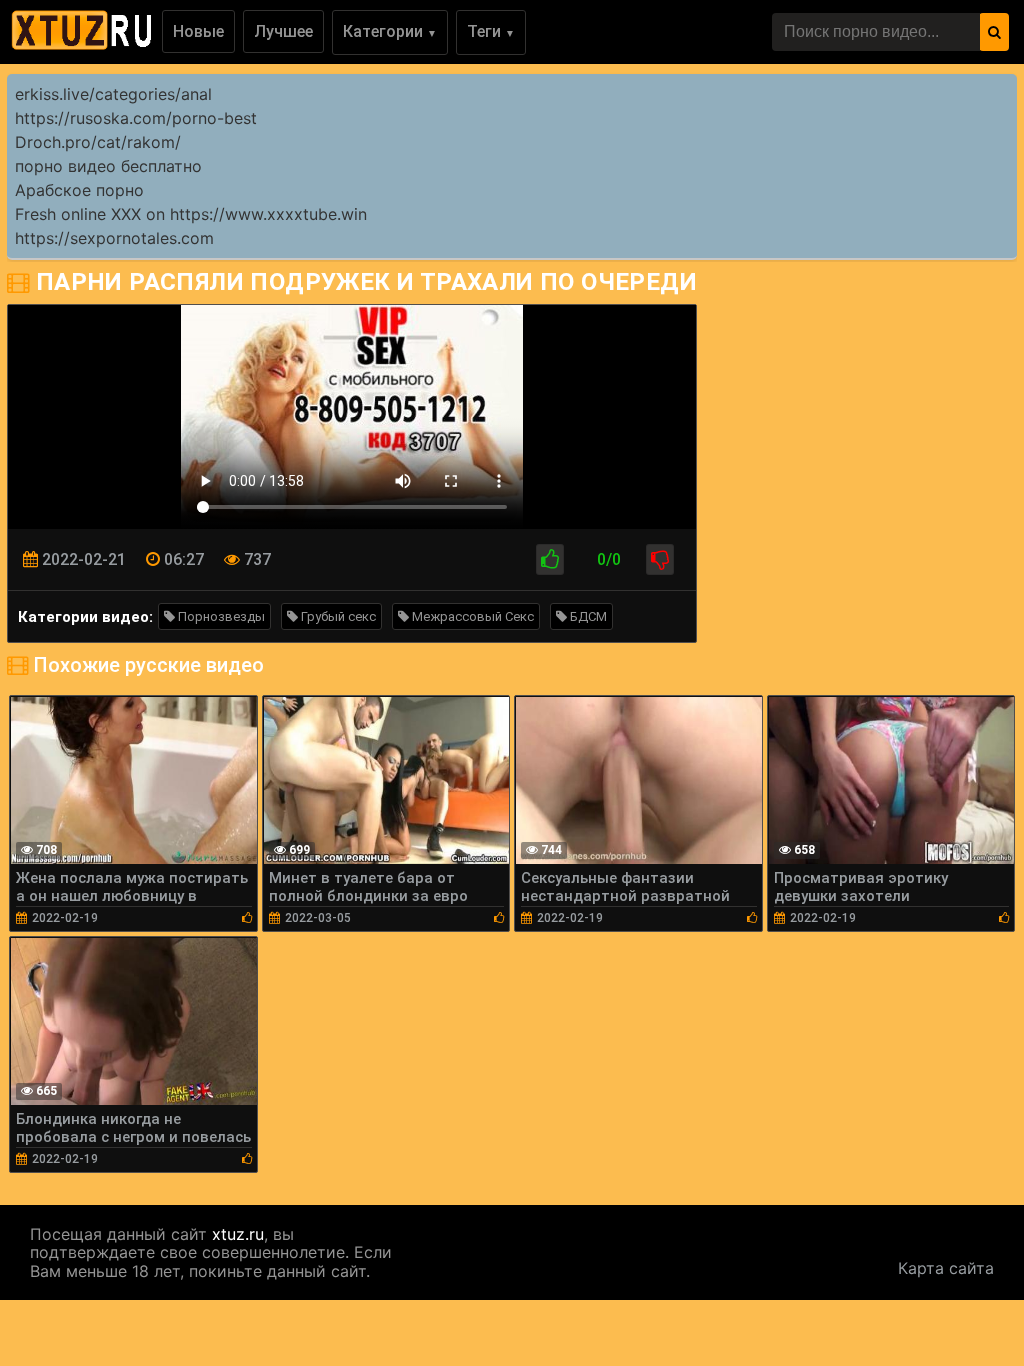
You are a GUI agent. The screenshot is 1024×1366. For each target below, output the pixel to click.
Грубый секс (337, 616)
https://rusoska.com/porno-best (136, 118)
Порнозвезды (220, 616)
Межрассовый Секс (471, 616)
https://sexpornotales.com (114, 238)
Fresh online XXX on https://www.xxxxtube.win (191, 214)
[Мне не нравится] (660, 559)
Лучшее (283, 31)
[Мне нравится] (550, 559)
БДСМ (587, 616)
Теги (491, 31)
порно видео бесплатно (108, 166)
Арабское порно (79, 190)
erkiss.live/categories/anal (113, 94)
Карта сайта (946, 1268)
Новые (198, 31)
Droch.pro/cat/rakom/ (98, 142)
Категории (390, 31)
